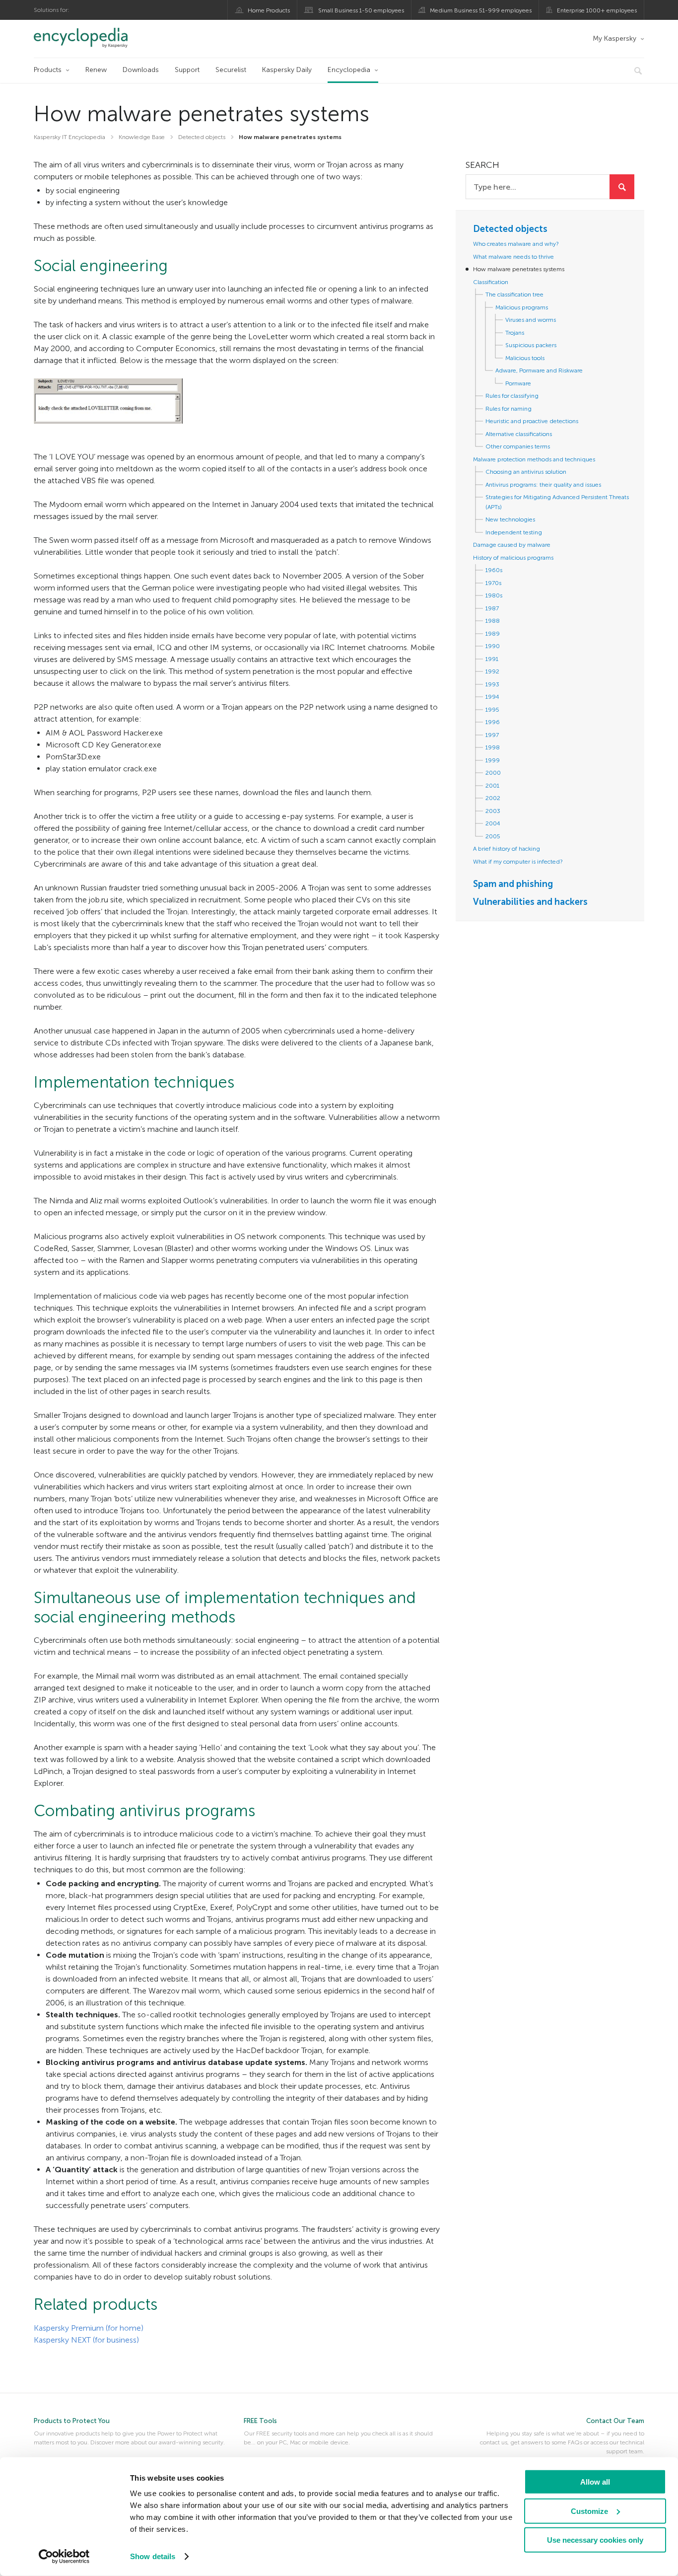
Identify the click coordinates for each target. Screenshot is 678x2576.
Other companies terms (518, 446)
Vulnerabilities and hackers (530, 902)
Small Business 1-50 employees (361, 10)
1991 (492, 659)
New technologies (510, 519)
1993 (492, 684)
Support (187, 70)
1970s (493, 583)
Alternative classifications (519, 434)
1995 (492, 710)
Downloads (141, 70)
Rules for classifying (512, 396)
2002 (493, 798)
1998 (493, 747)
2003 (493, 811)
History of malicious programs (513, 558)
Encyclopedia (349, 70)
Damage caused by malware (512, 545)
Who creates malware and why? (516, 244)
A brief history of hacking (507, 849)
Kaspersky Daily (287, 70)
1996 (493, 722)
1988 (493, 621)
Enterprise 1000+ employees (597, 10)
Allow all (595, 2482)
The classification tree (514, 294)
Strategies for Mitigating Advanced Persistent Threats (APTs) (557, 502)
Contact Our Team (615, 2421)
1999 (493, 760)
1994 (492, 697)
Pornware (518, 383)
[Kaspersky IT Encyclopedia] (95, 38)
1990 (493, 646)
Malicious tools (525, 358)
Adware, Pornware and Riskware (539, 370)
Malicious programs (522, 307)
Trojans (515, 333)
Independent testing (514, 532)
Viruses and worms (531, 320)
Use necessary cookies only (595, 2540)
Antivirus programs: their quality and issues (543, 485)
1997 (492, 735)
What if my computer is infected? (518, 862)
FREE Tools (260, 2421)
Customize (589, 2511)
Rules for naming (508, 409)
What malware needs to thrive (513, 257)
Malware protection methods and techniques (534, 459)
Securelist (231, 70)
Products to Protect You (72, 2421)
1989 (493, 634)
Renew (96, 70)
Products (48, 70)
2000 (493, 773)
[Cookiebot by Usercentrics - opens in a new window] (64, 2557)
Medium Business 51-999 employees (481, 10)
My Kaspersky (614, 38)
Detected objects (510, 229)
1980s (494, 595)
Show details (153, 2556)
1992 (492, 671)
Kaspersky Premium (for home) (89, 2328)
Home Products (269, 10)
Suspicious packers (531, 345)
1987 (492, 608)
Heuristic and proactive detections (532, 421)
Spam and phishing (513, 884)
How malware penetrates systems (519, 269)
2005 (493, 836)
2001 (492, 786)
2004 (493, 823)
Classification (491, 282)
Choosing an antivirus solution (526, 472)
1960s (494, 570)
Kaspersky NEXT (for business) (86, 2340)
